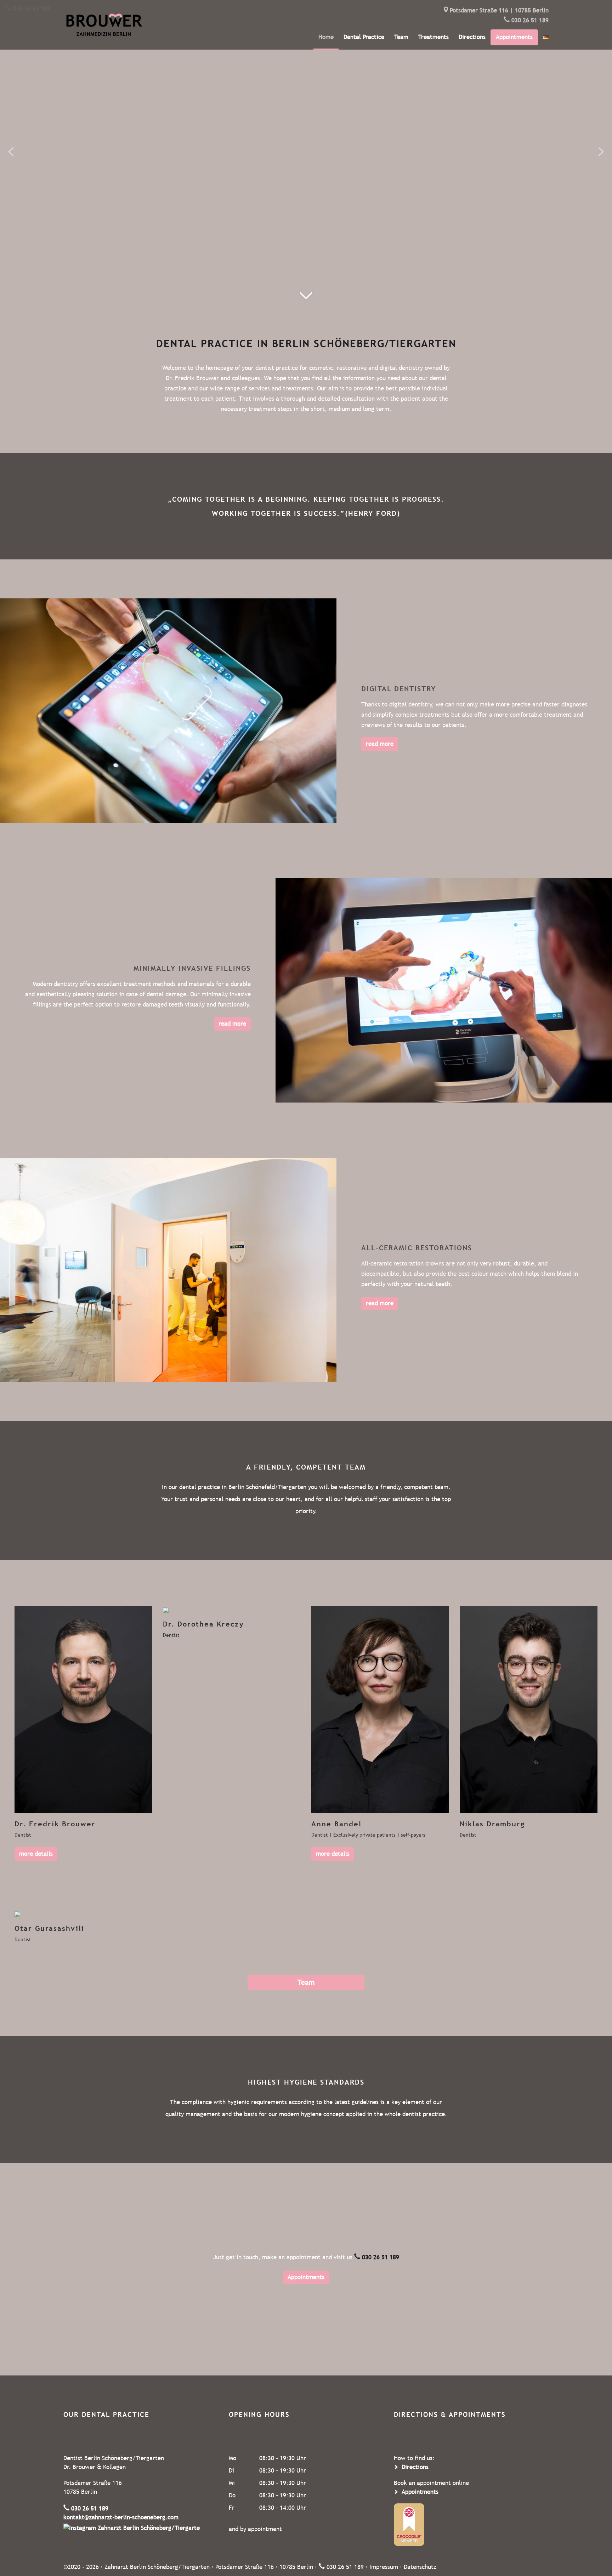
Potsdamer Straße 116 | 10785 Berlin (499, 10)
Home (326, 37)
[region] (306, 151)
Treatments (433, 37)
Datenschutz (420, 2567)
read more (380, 744)
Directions (472, 37)
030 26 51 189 (530, 20)
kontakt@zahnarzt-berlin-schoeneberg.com (121, 2517)
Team (401, 37)
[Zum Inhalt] (306, 282)
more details (36, 1854)
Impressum (384, 2567)
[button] (11, 152)
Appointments (306, 2277)
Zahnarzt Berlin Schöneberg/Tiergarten (157, 2567)
